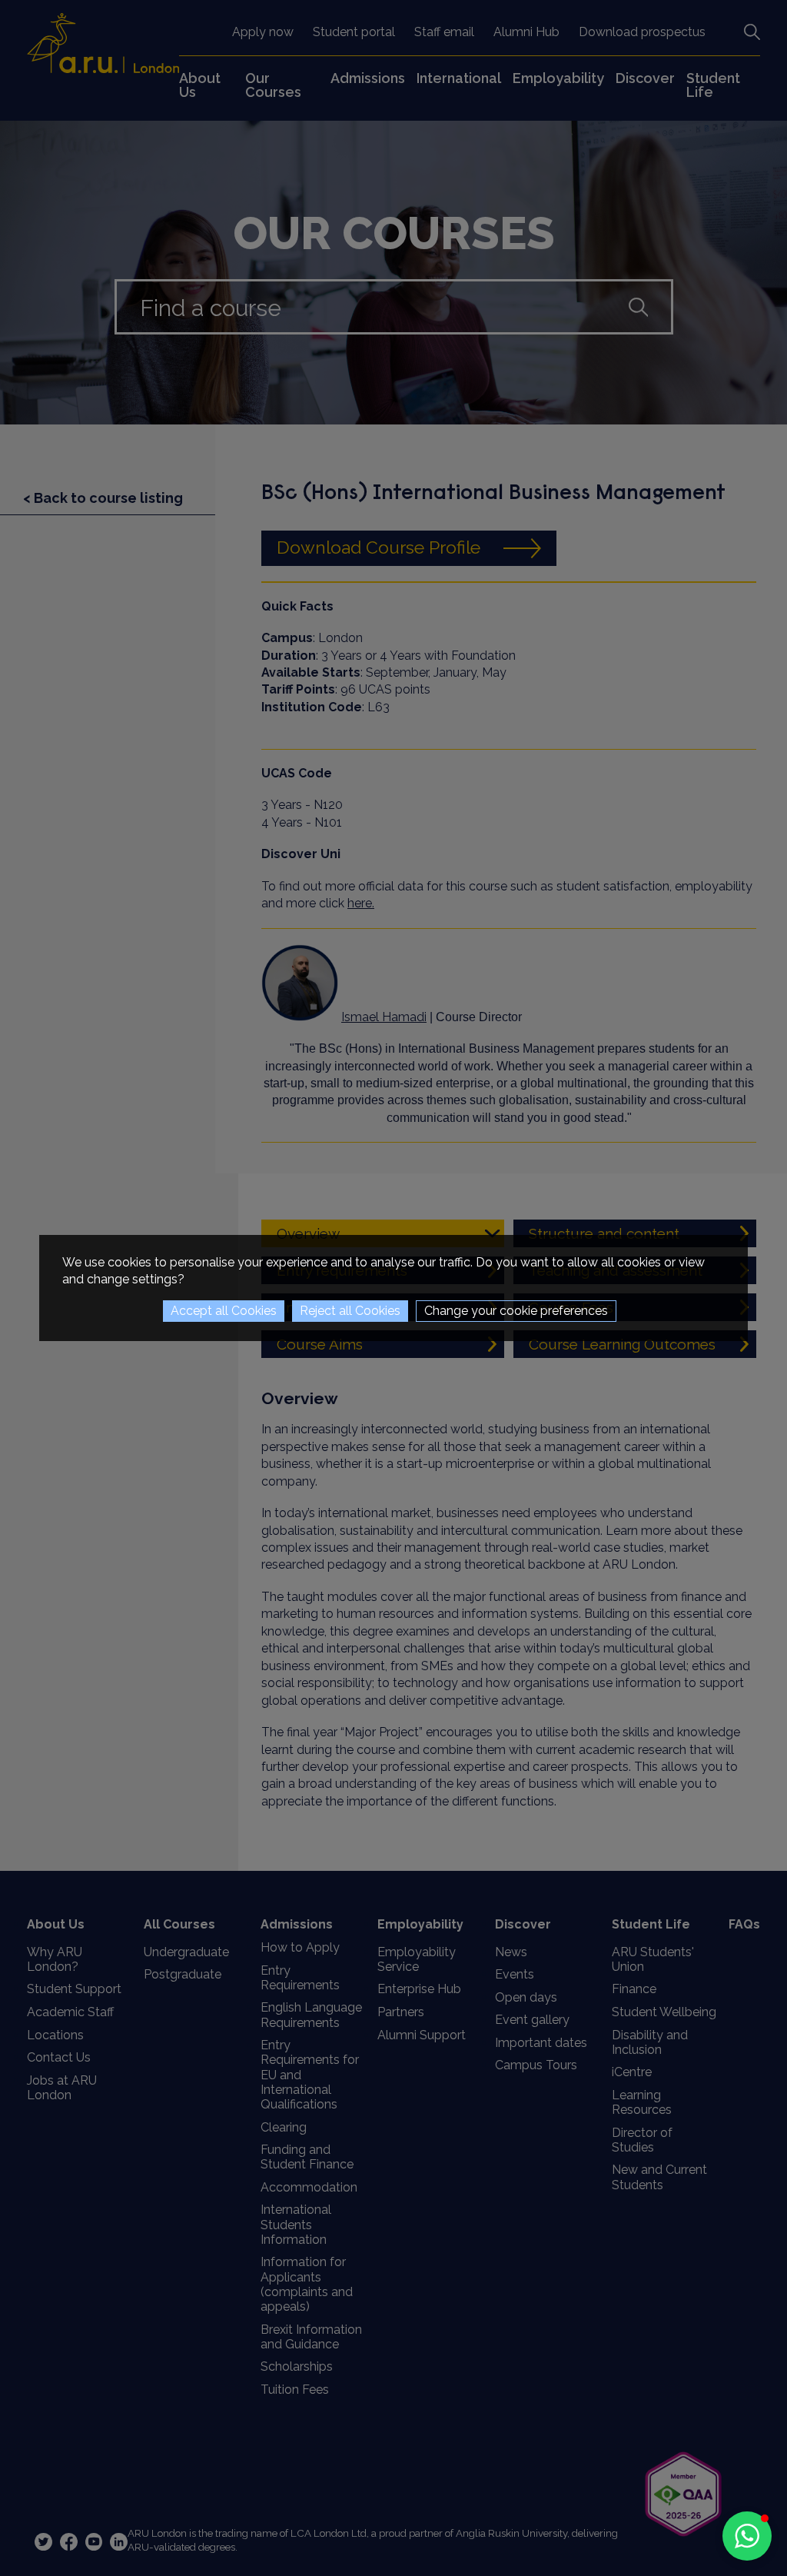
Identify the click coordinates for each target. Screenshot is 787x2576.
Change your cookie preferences (516, 1311)
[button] (747, 2536)
